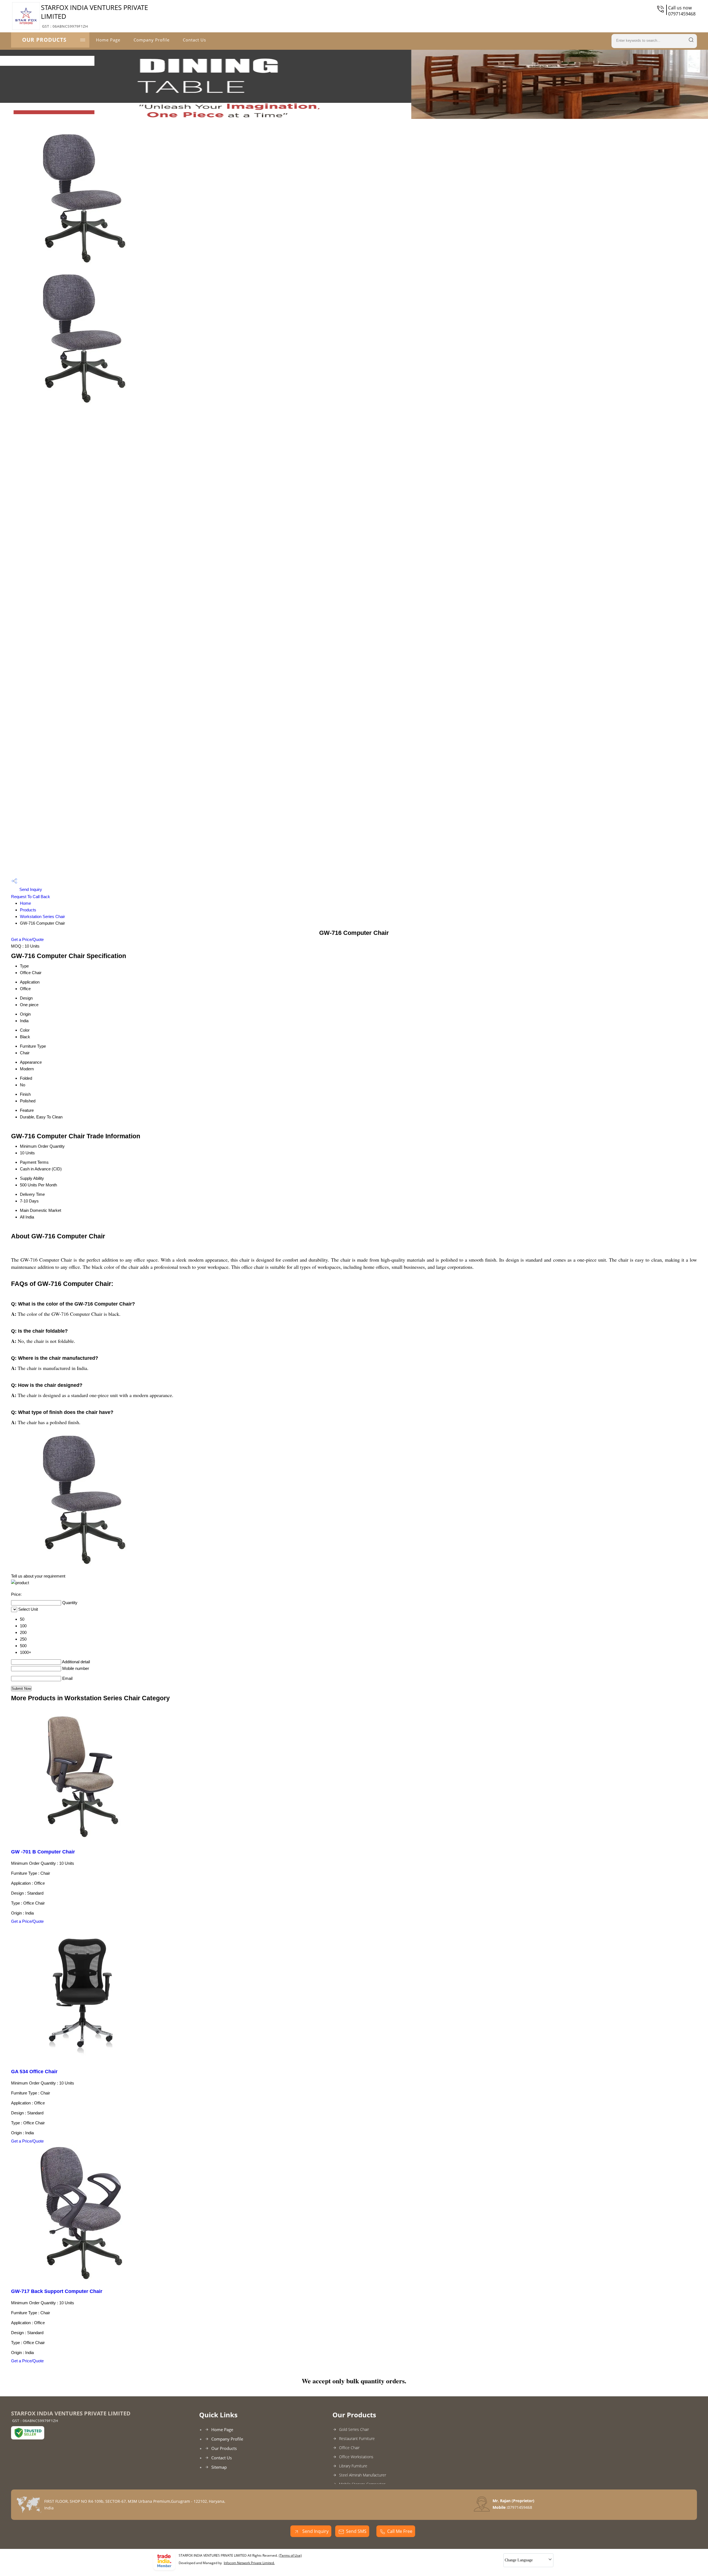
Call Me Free (400, 2531)
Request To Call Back (31, 897)
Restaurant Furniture (357, 2438)
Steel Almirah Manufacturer (363, 2475)
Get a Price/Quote (27, 939)
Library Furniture (353, 2466)
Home (25, 903)
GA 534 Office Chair (34, 2072)
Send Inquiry (30, 889)
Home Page (108, 40)
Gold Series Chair (354, 2429)
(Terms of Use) (290, 2555)
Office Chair (349, 2448)
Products (28, 910)
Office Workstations (356, 2457)
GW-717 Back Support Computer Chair (57, 2291)
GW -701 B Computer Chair (43, 1852)
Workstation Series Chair (42, 916)
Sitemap (219, 2467)
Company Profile (152, 40)
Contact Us (194, 40)
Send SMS (356, 2531)
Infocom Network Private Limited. (249, 2563)
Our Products (44, 40)
